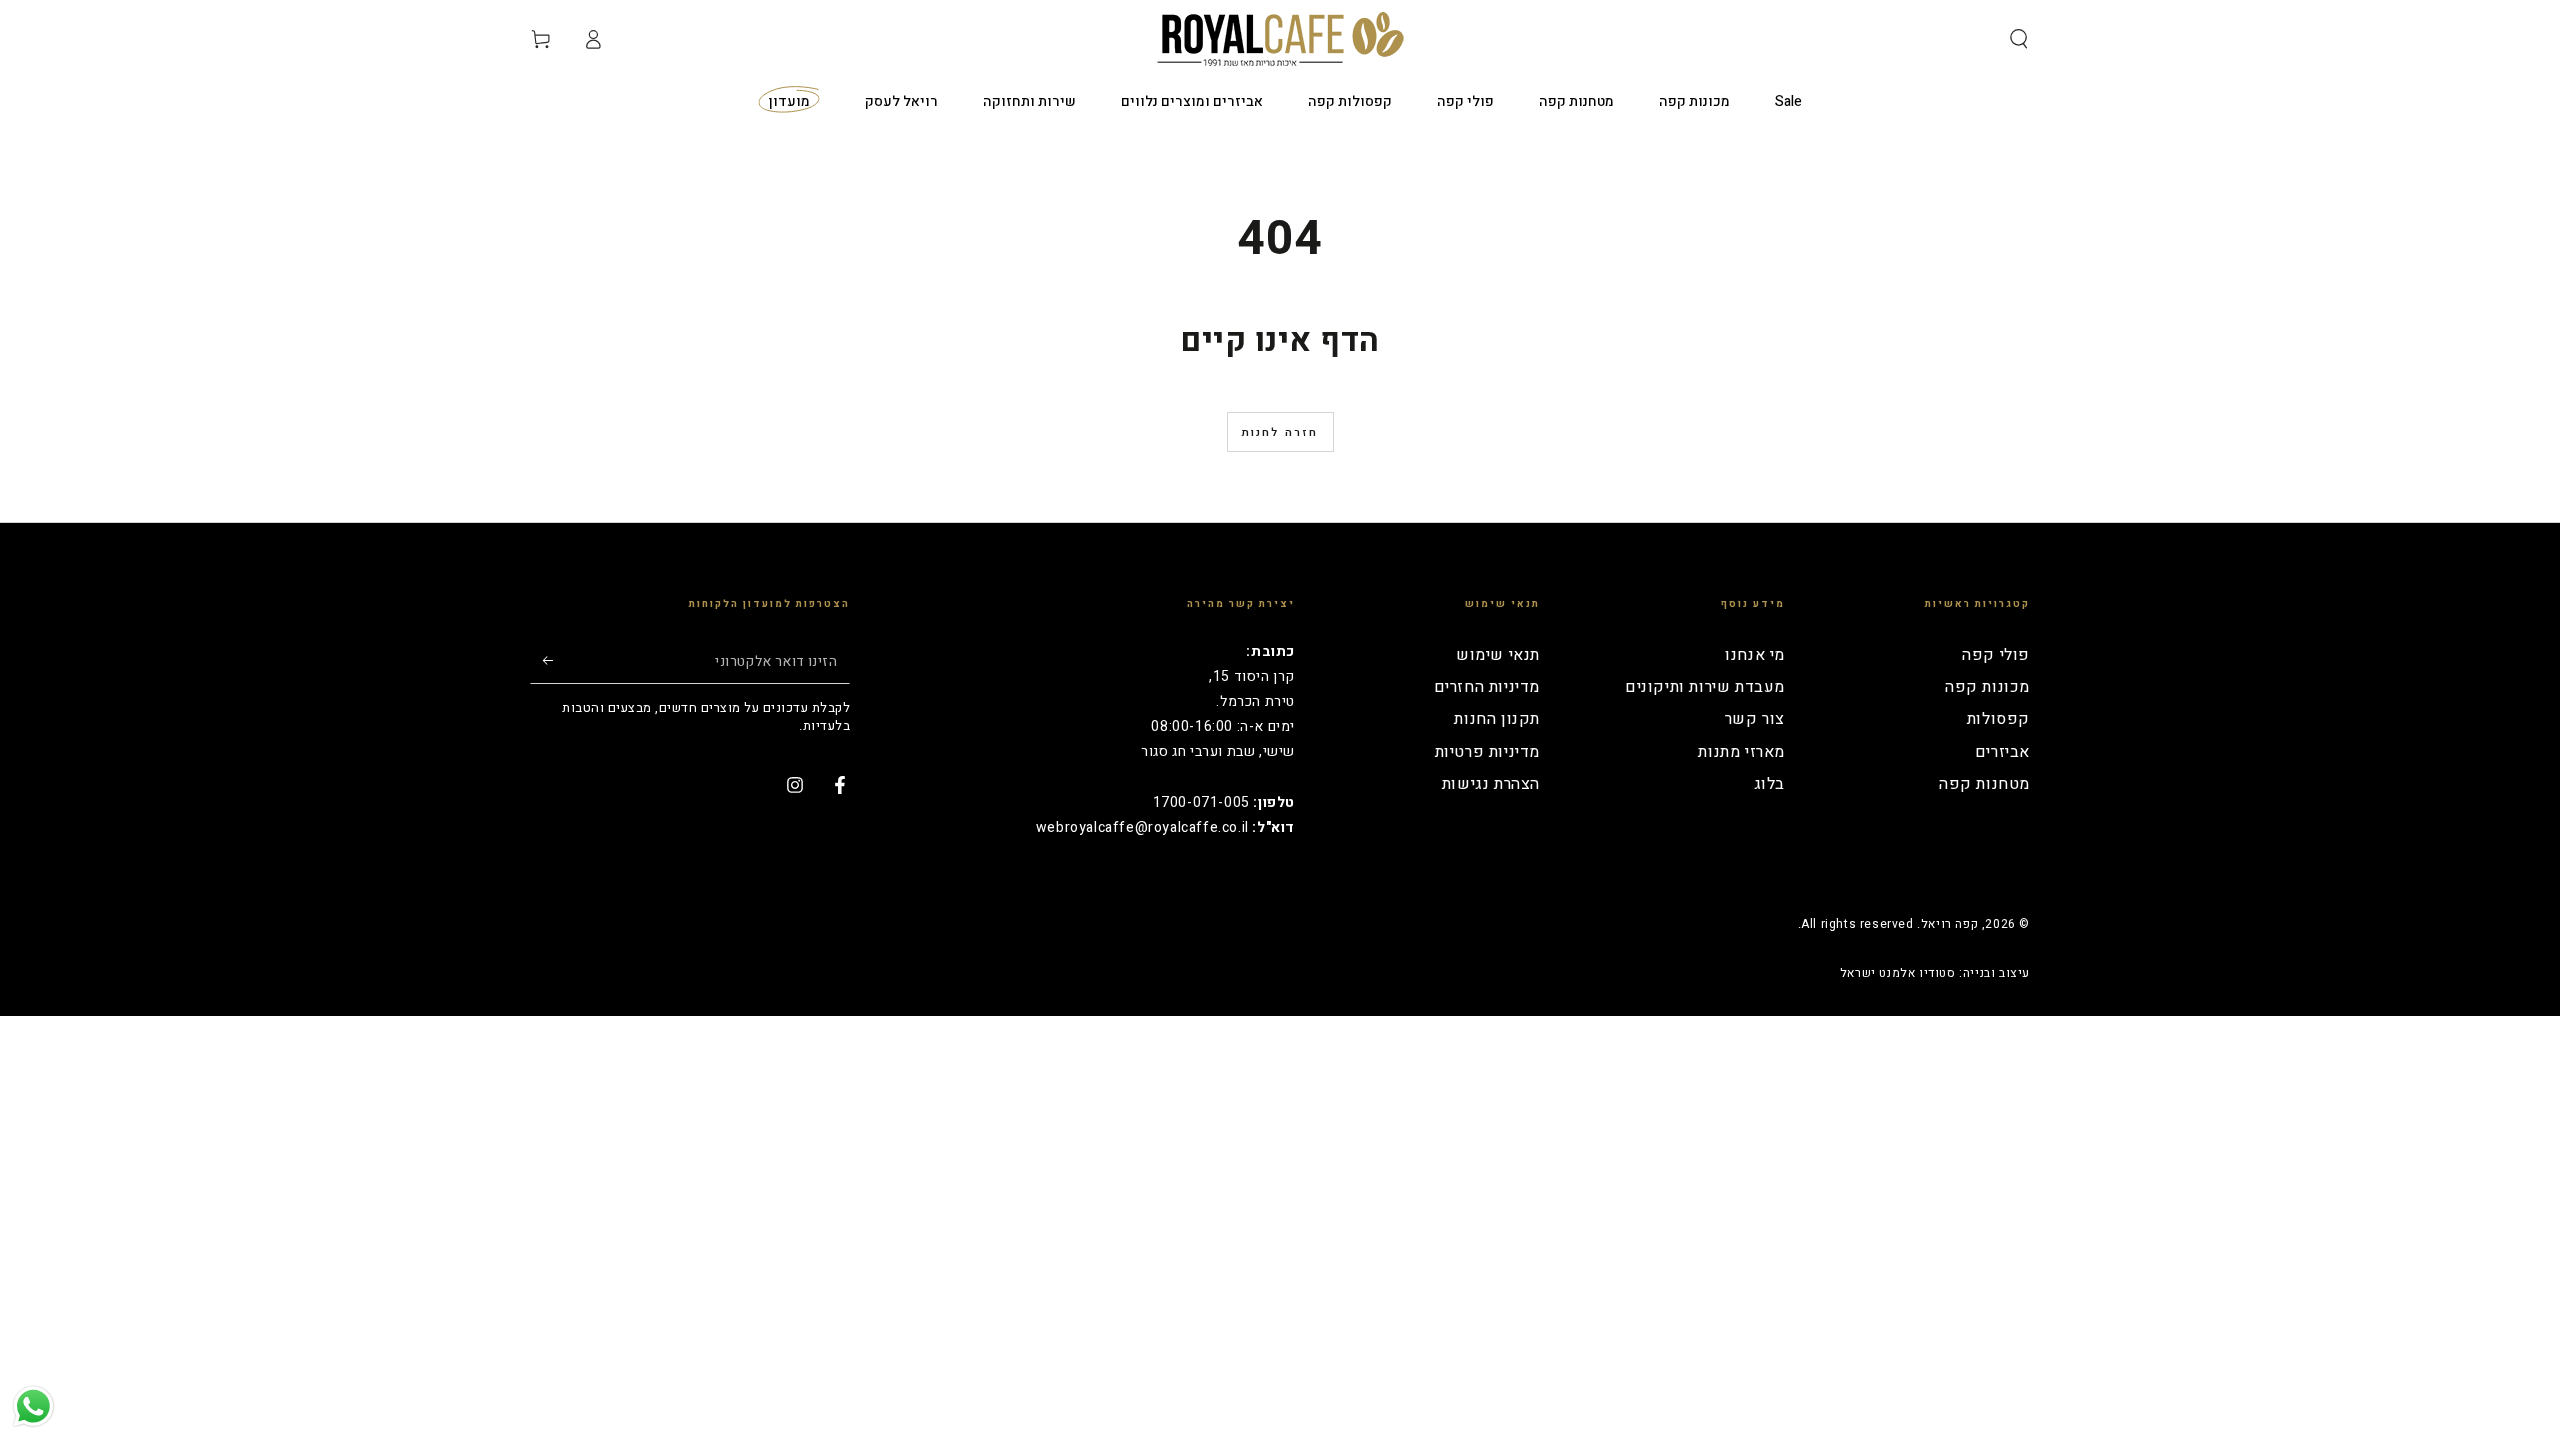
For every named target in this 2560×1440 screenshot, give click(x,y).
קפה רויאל (1949, 924)
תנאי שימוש (1498, 655)
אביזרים (2002, 752)
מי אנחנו (1755, 655)
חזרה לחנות (1280, 432)
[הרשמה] (541, 661)
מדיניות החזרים (1487, 687)
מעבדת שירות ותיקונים (1705, 687)
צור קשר (1755, 719)
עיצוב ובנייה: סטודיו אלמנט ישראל (1935, 973)
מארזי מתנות (1741, 752)
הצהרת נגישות (1491, 784)
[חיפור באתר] (2019, 39)
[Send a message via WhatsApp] (33, 1406)
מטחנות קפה (1984, 784)
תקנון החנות (1497, 719)
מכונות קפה (1987, 687)
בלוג (1769, 784)
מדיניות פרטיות (1487, 752)
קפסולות (1998, 719)
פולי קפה (1996, 655)
